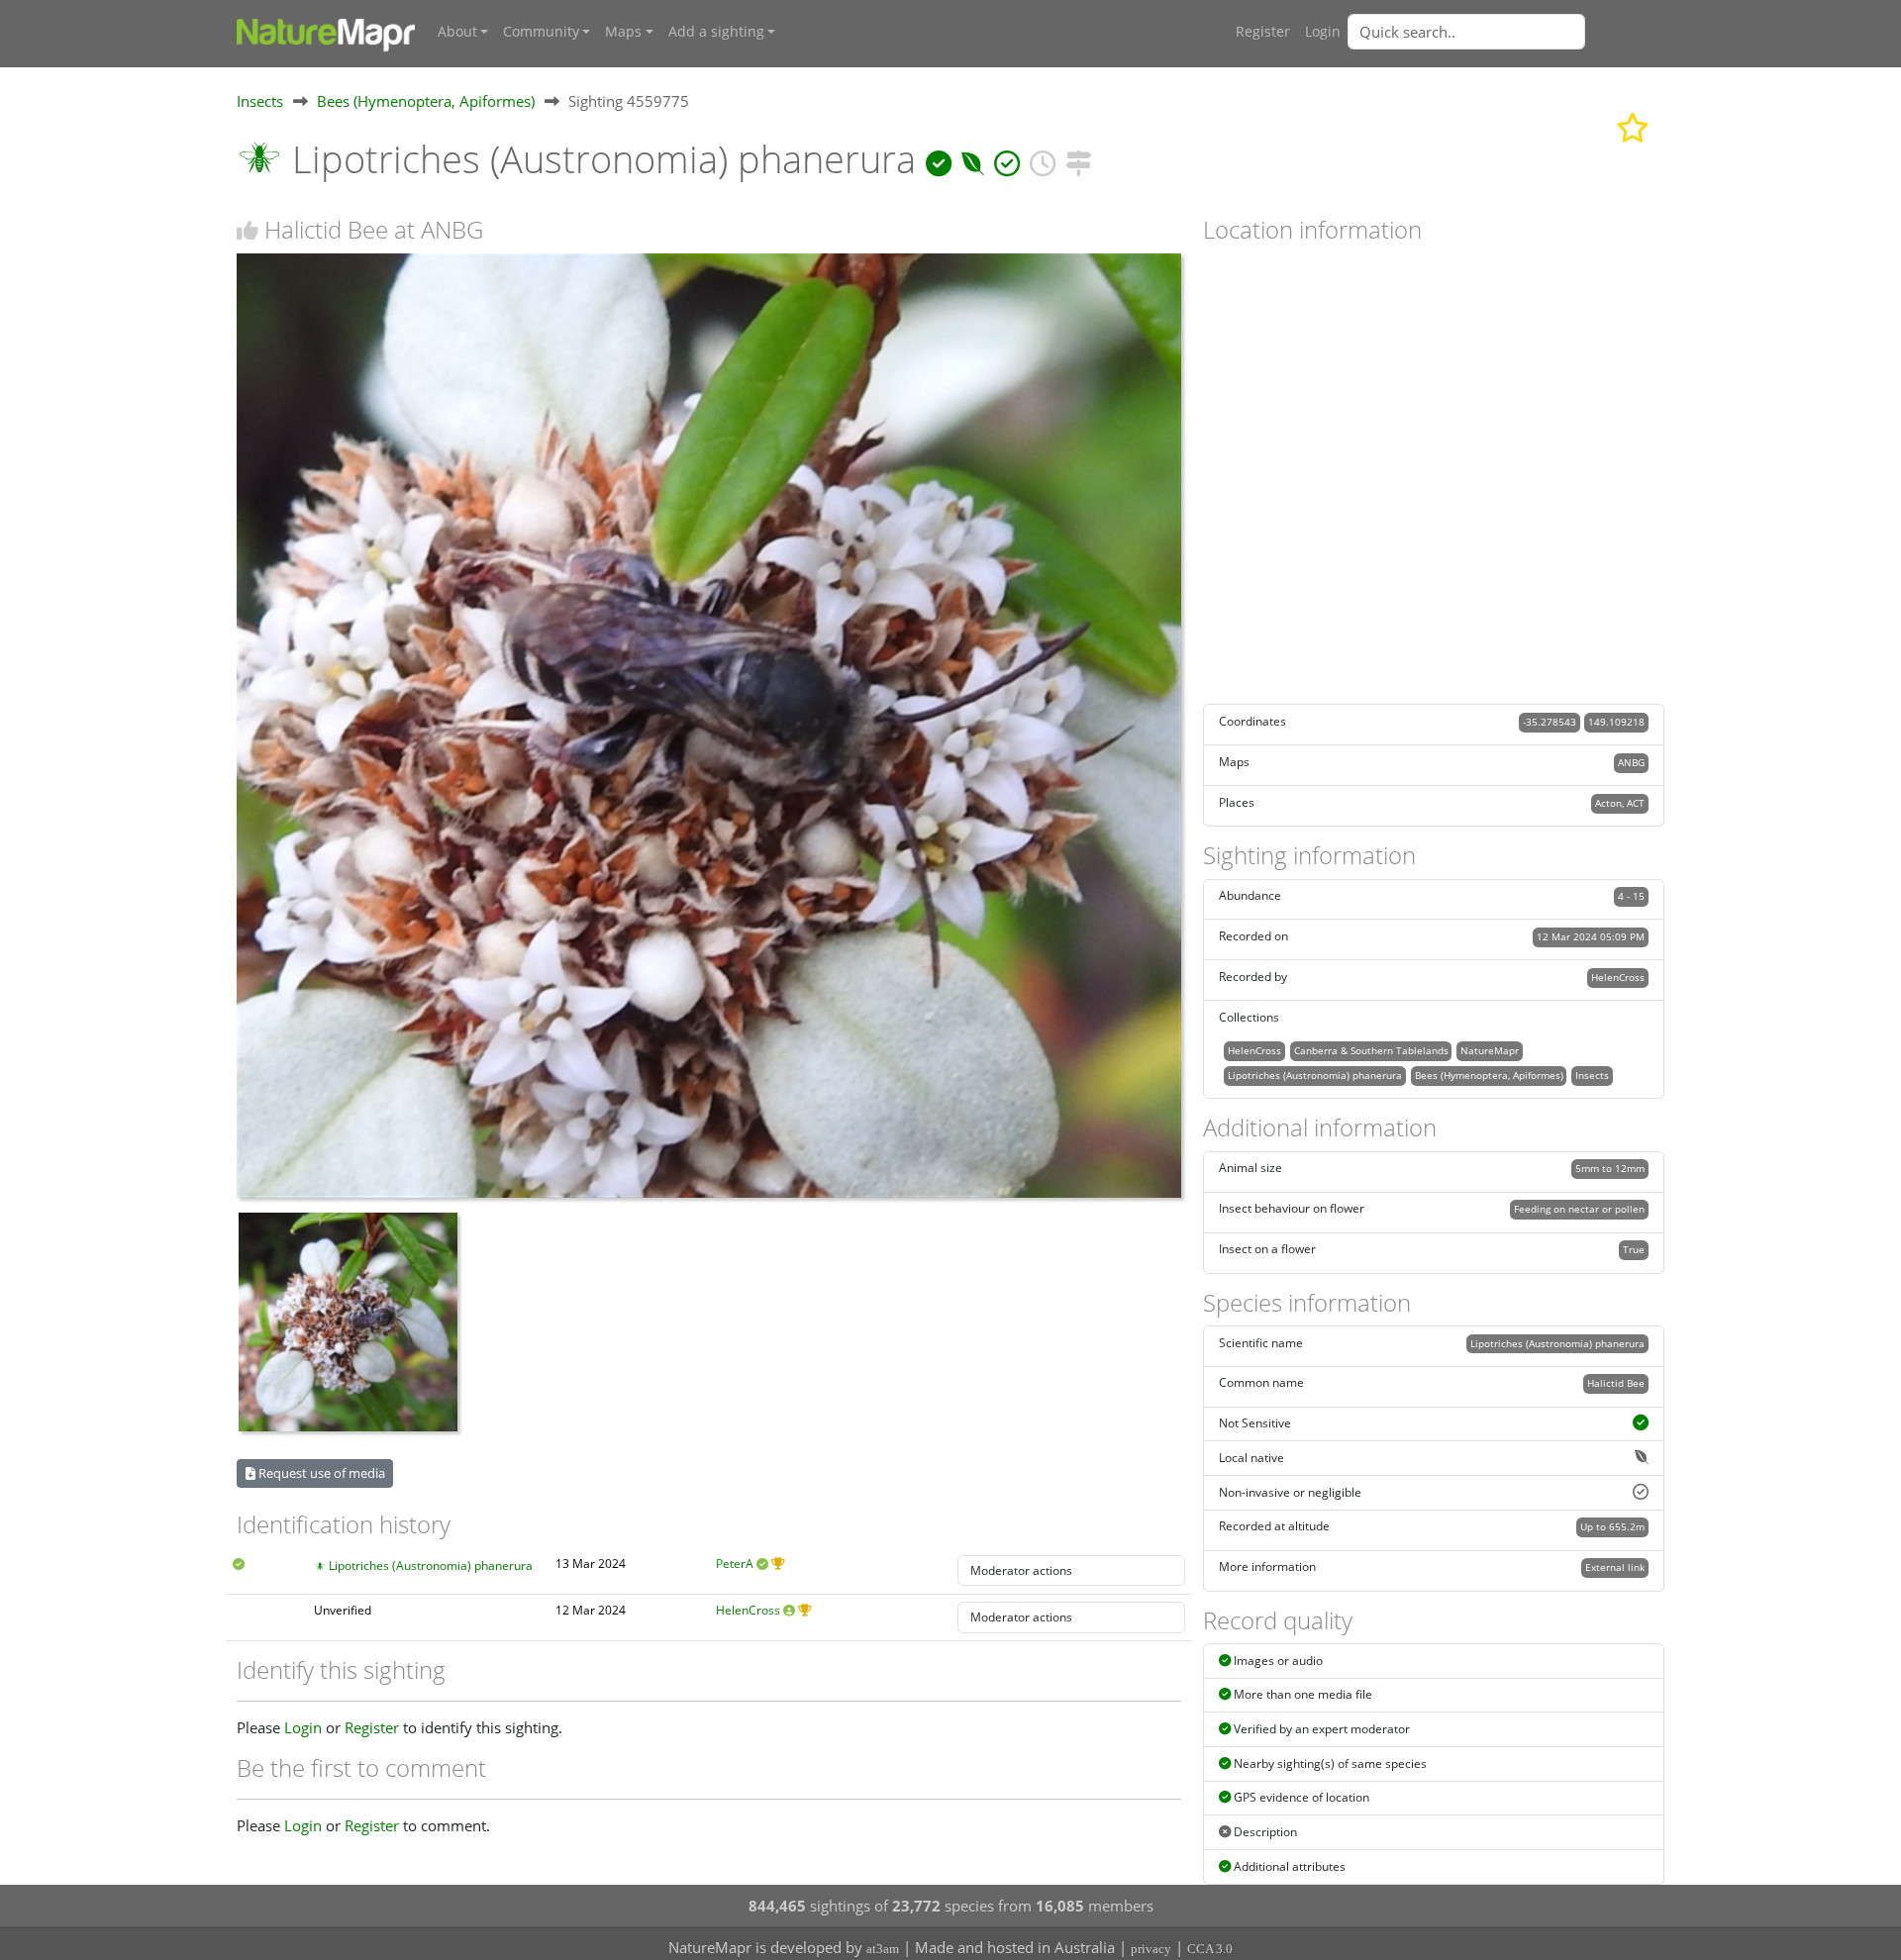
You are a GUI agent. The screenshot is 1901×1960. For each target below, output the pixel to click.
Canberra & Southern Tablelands (1371, 1050)
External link (1615, 1567)
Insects (260, 101)
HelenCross (748, 1610)
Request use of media (320, 1473)
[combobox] (1506, 32)
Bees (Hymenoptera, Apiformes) (426, 101)
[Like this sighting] (248, 230)
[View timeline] (1043, 159)
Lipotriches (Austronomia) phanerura (431, 1566)
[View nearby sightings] (1078, 159)
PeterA (735, 1564)
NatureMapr (1490, 1050)
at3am (883, 1949)
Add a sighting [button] (716, 32)
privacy (1151, 1949)
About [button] (457, 32)
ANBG (1631, 762)
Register (1263, 32)
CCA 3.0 (1210, 1949)
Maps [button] (623, 32)
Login (1323, 32)
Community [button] (541, 32)
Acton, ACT (1620, 803)
